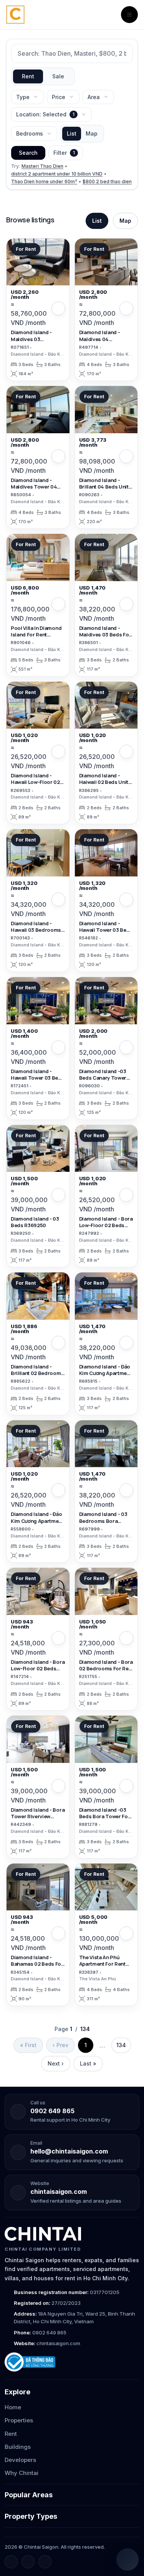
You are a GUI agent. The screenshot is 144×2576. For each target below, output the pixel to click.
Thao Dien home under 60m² (44, 181)
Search (28, 153)
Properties (19, 2420)
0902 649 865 (52, 2111)
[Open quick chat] (127, 2559)
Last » (88, 2063)
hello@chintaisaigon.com (69, 2151)
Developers (20, 2460)
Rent (28, 76)
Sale (58, 76)
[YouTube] (45, 2562)
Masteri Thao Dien (42, 166)
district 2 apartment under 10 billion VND (57, 174)
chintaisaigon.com (59, 2192)
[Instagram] (28, 2562)
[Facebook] (11, 2562)
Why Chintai (22, 2473)
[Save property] (58, 308)
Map (92, 133)
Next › (56, 2063)
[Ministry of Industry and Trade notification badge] (72, 2362)
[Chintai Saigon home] (43, 2234)
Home (13, 2407)
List (72, 133)
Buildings (18, 2447)
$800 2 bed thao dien (107, 181)
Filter (64, 153)
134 (121, 2045)
